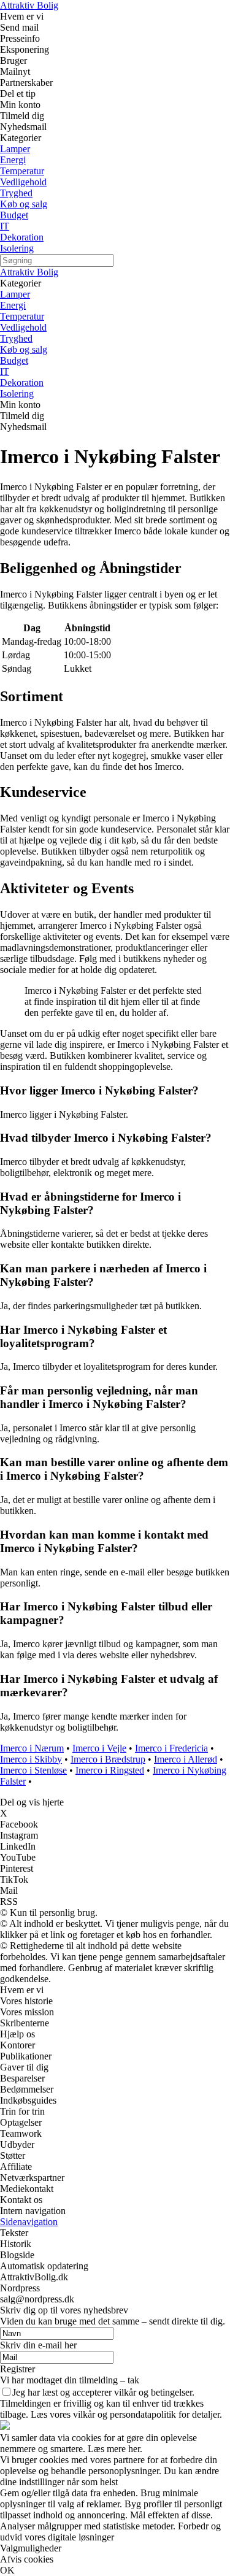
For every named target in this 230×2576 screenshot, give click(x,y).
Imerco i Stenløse (33, 1770)
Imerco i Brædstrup (108, 1759)
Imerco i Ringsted (110, 1770)
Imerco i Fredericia (171, 1748)
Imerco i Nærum (32, 1748)
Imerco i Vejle (99, 1748)
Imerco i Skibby (31, 1759)
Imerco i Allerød (186, 1759)
